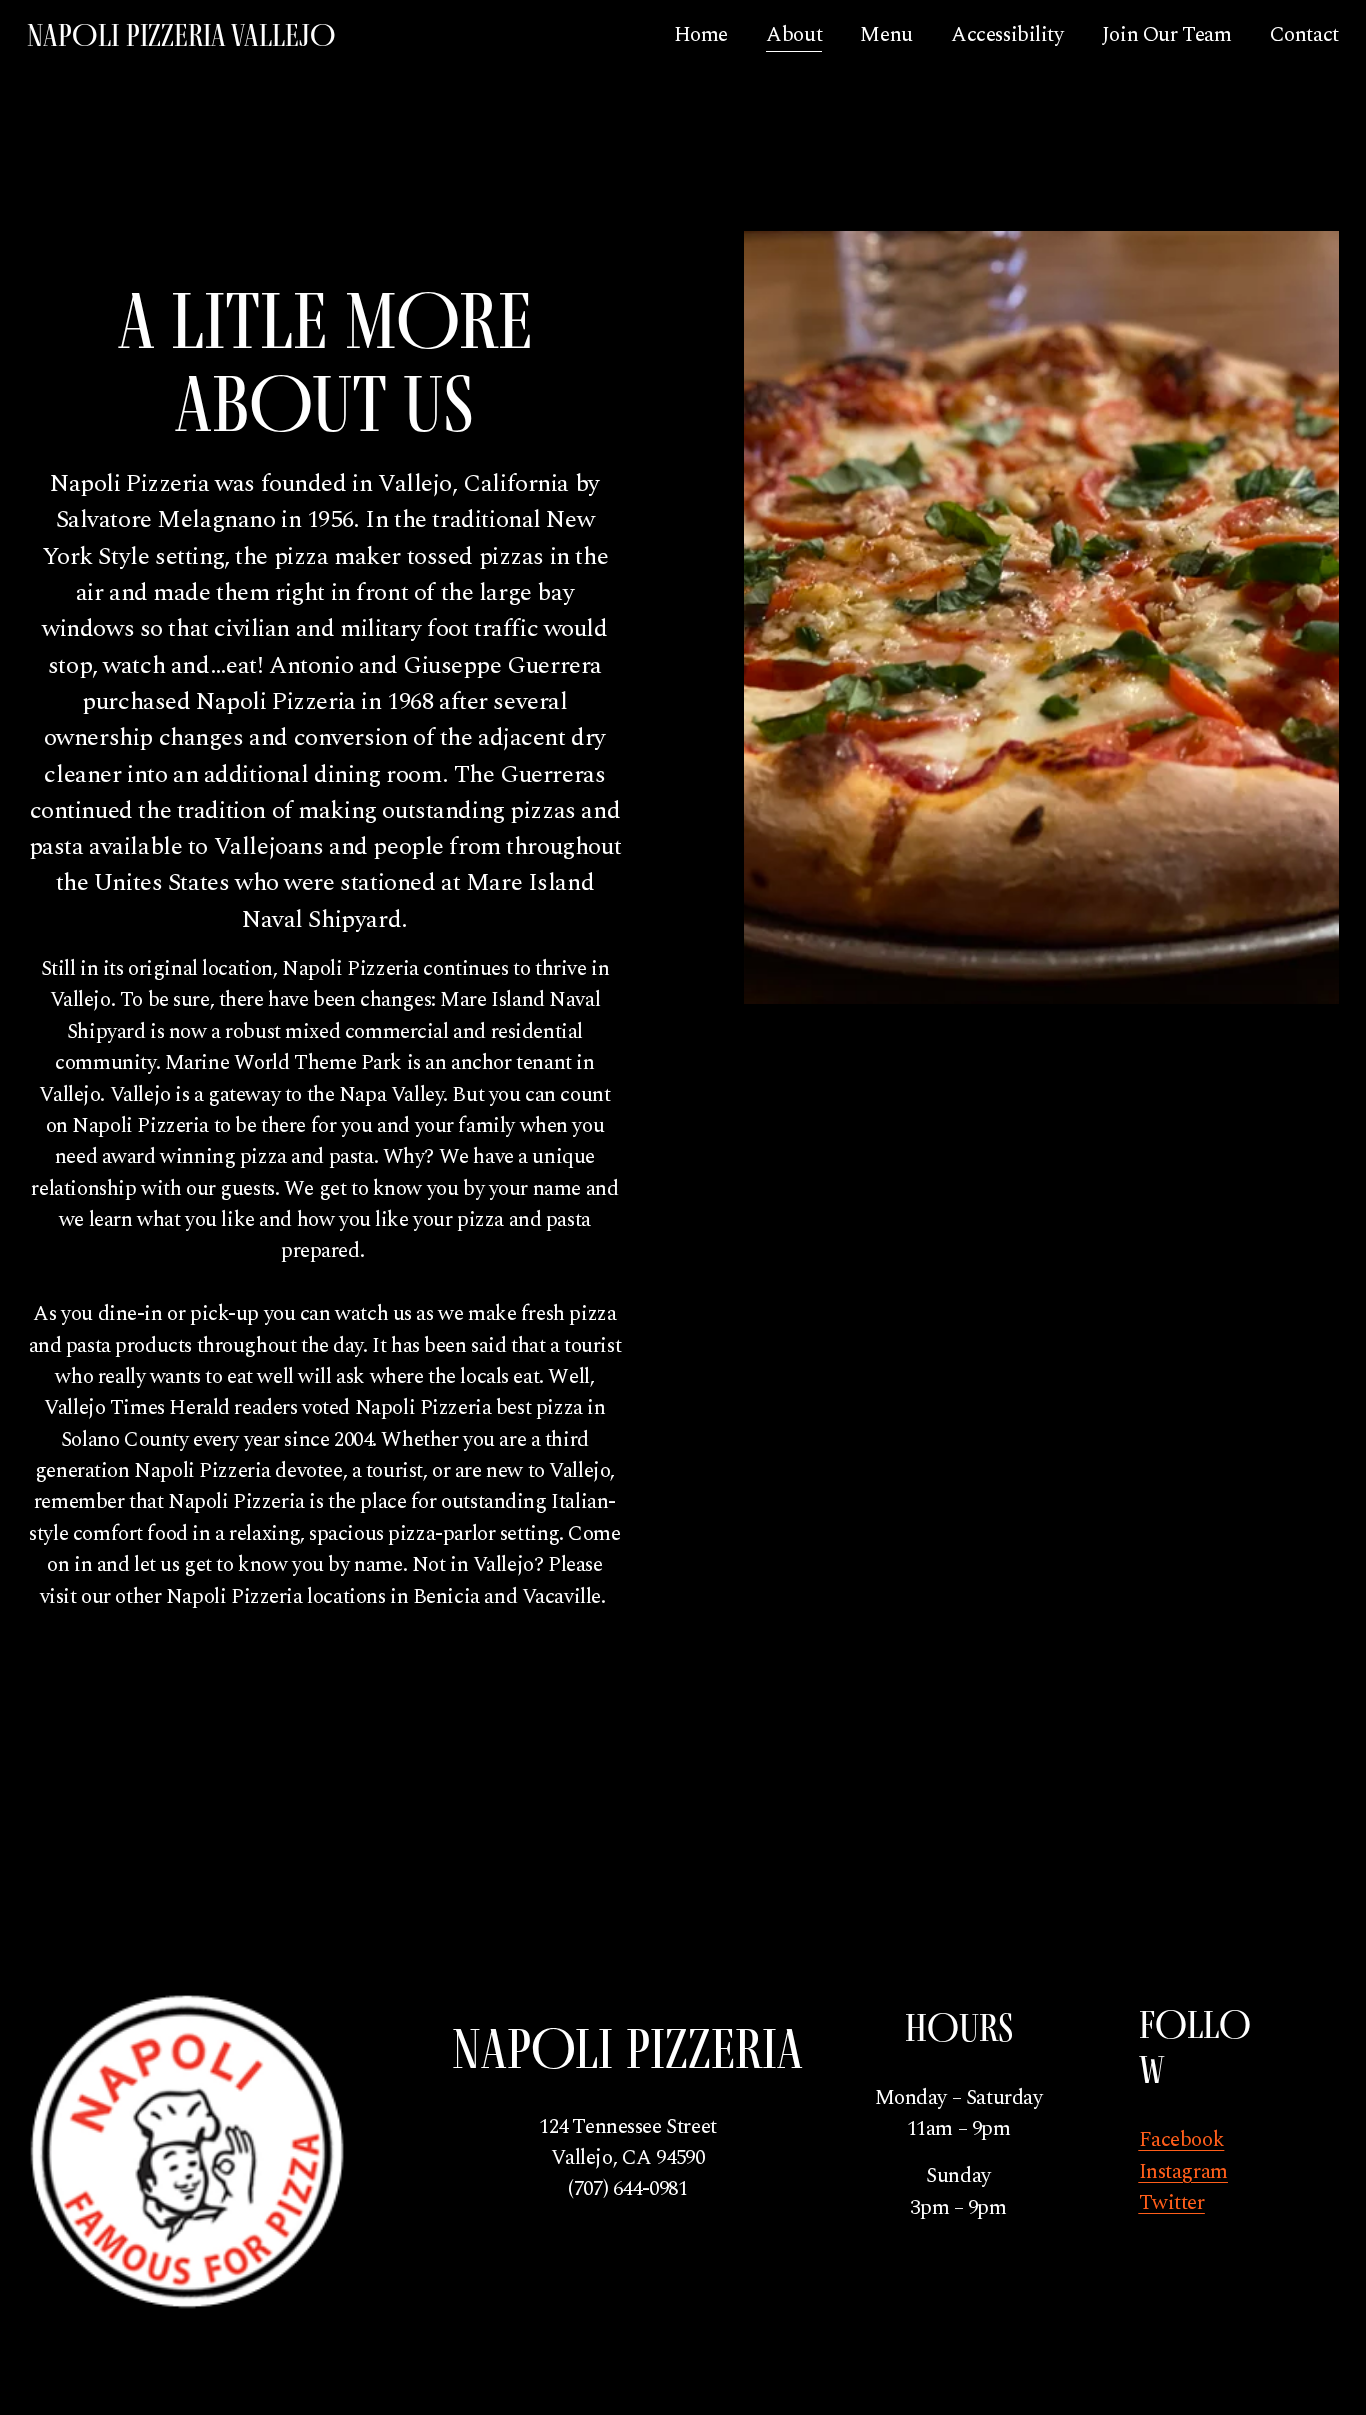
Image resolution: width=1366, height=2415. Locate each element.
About (794, 35)
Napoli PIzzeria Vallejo (181, 35)
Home (701, 35)
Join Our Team (1167, 35)
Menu (886, 35)
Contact (1304, 35)
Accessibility (1007, 35)
